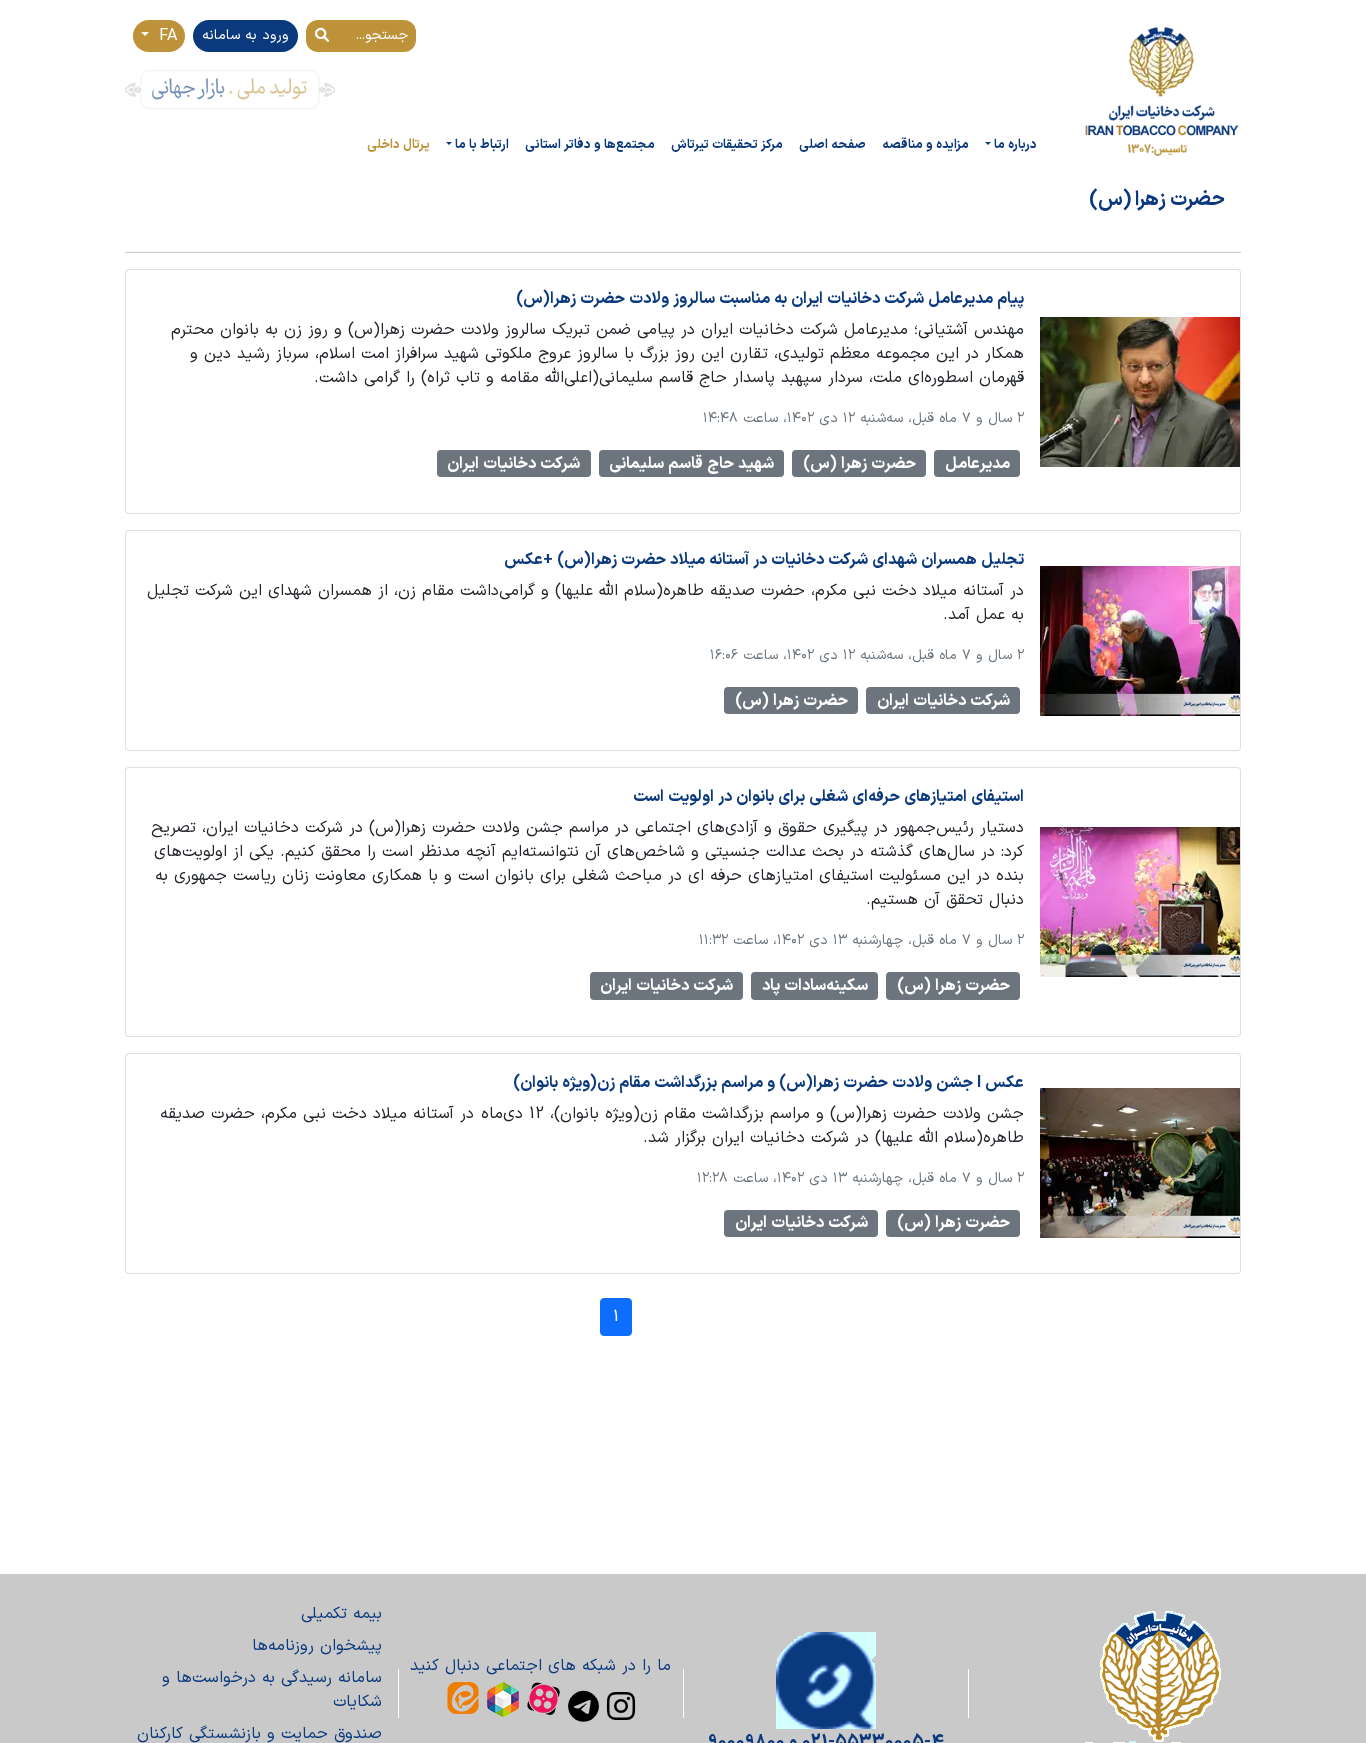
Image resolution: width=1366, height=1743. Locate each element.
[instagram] (621, 1706)
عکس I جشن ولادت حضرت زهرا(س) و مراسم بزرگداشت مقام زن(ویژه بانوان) (768, 1083)
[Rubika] (503, 1699)
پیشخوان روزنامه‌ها (317, 1646)
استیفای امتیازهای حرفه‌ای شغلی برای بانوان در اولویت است (828, 797)
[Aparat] (543, 1698)
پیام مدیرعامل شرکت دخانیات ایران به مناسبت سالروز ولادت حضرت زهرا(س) (770, 299)
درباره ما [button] (1015, 144)
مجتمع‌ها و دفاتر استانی (590, 144)
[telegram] (583, 1706)
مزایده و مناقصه (925, 144)
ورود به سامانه (245, 35)
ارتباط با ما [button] (482, 144)
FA (165, 36)
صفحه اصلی (832, 144)
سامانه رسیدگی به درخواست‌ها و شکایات (272, 1690)
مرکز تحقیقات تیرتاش (727, 144)
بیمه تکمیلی (341, 1614)
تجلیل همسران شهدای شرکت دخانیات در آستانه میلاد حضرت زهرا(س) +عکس (764, 560)
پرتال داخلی (398, 144)
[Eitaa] (463, 1698)
